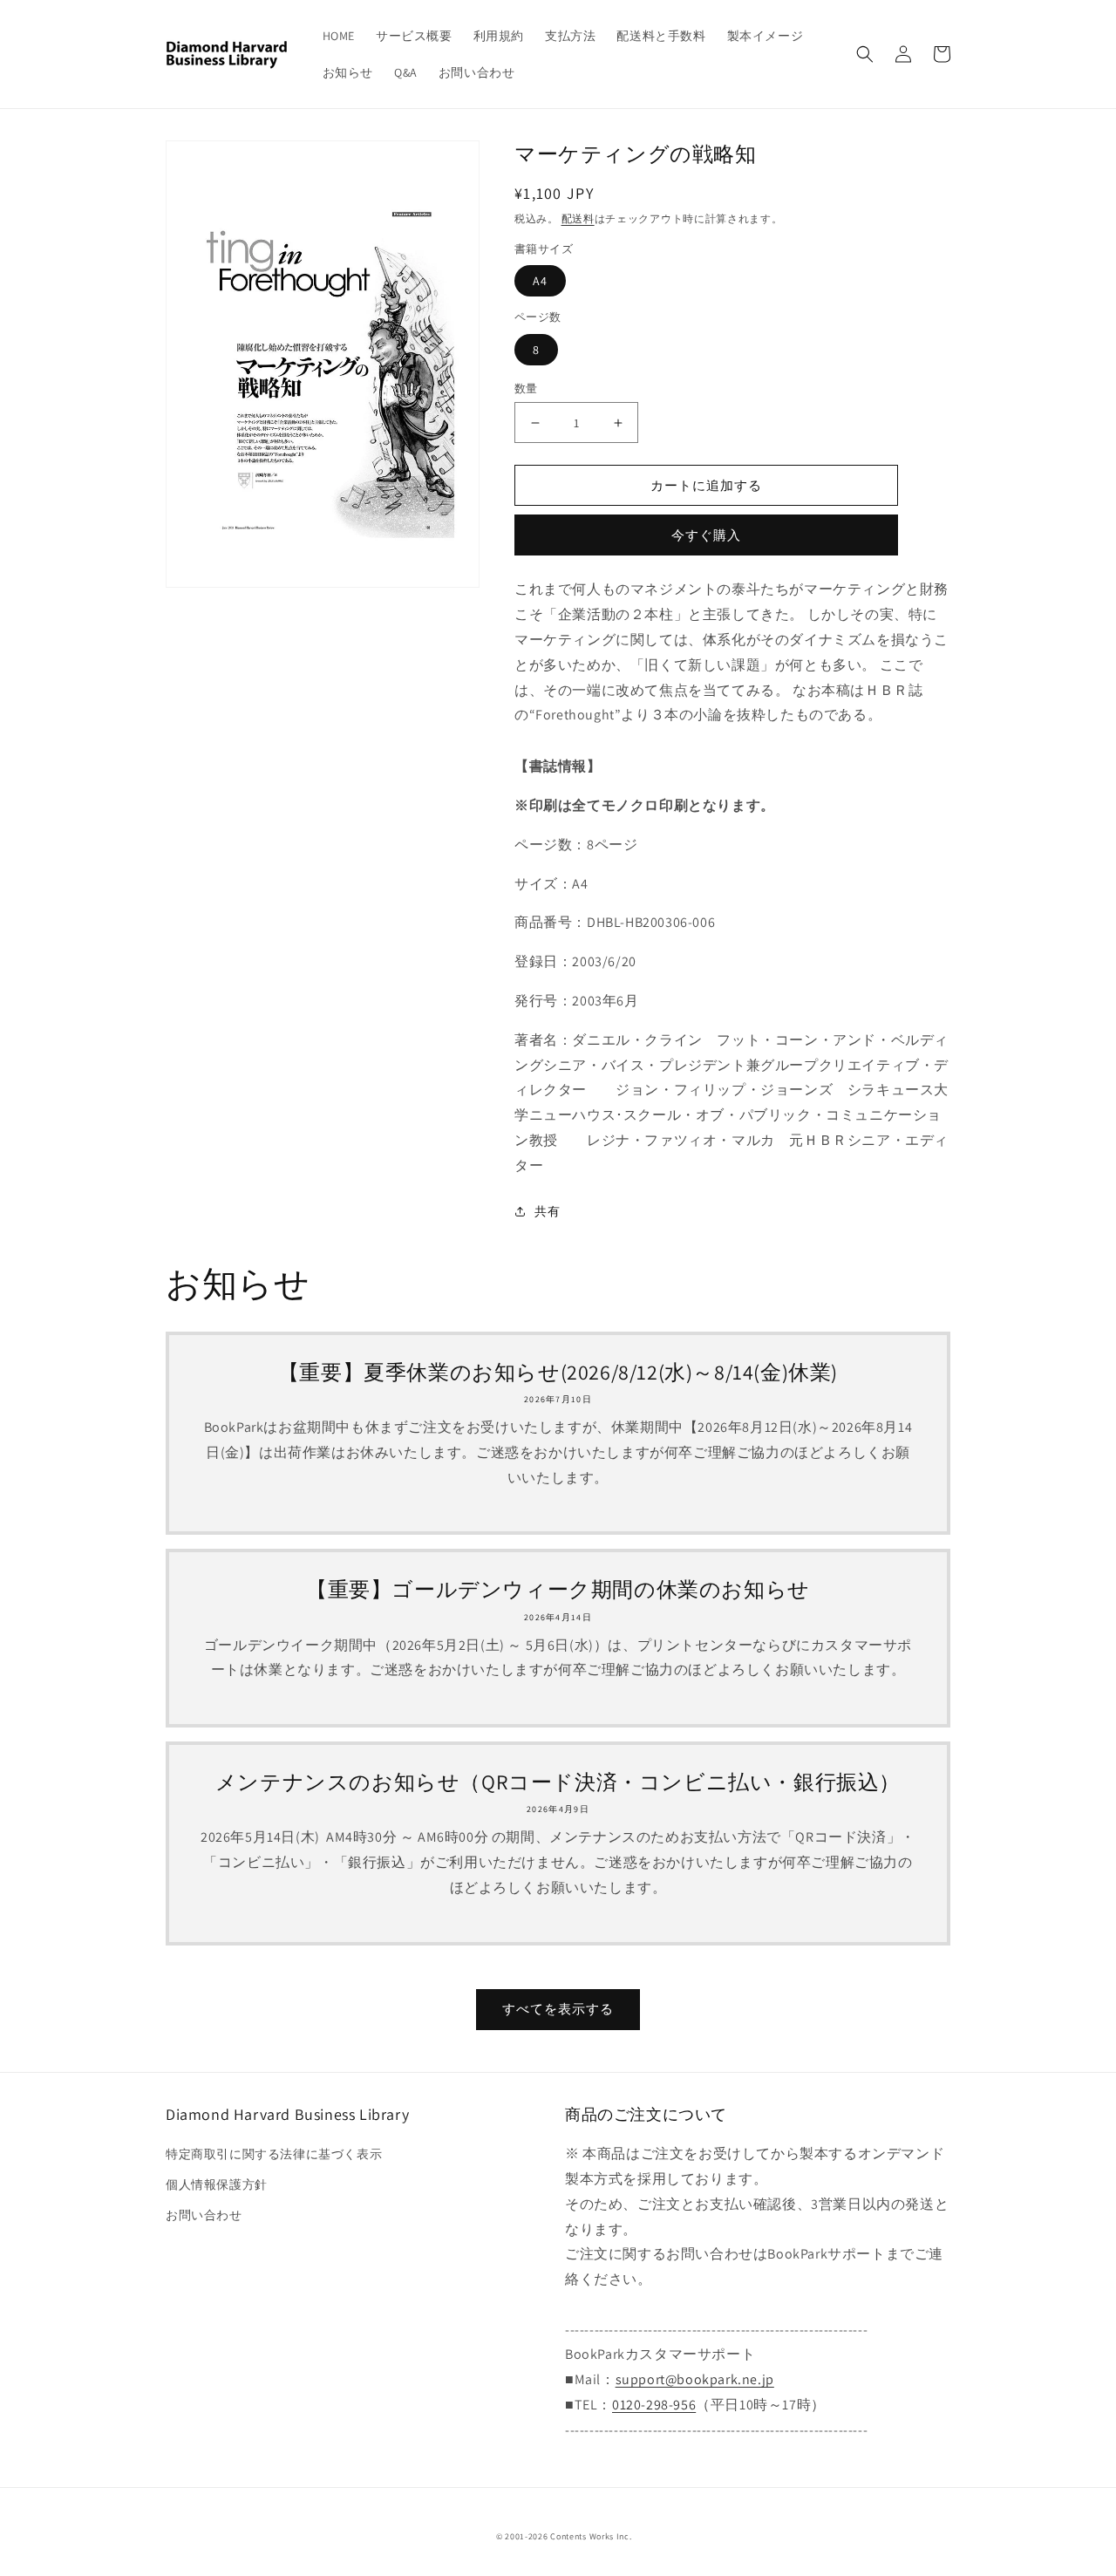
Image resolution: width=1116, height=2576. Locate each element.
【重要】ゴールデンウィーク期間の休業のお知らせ (558, 1589)
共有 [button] (547, 1211)
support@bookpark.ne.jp (695, 2379)
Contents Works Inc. (591, 2536)
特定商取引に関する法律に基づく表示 (274, 2154)
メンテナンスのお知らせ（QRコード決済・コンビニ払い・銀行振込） (558, 1782)
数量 (526, 388)
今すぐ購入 (706, 535)
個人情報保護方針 (217, 2184)
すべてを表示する (558, 2009)
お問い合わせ (204, 2215)
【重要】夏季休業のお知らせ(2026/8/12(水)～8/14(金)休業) (558, 1372)
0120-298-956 (654, 2405)
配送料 (578, 218)
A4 (540, 281)
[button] (865, 54)
